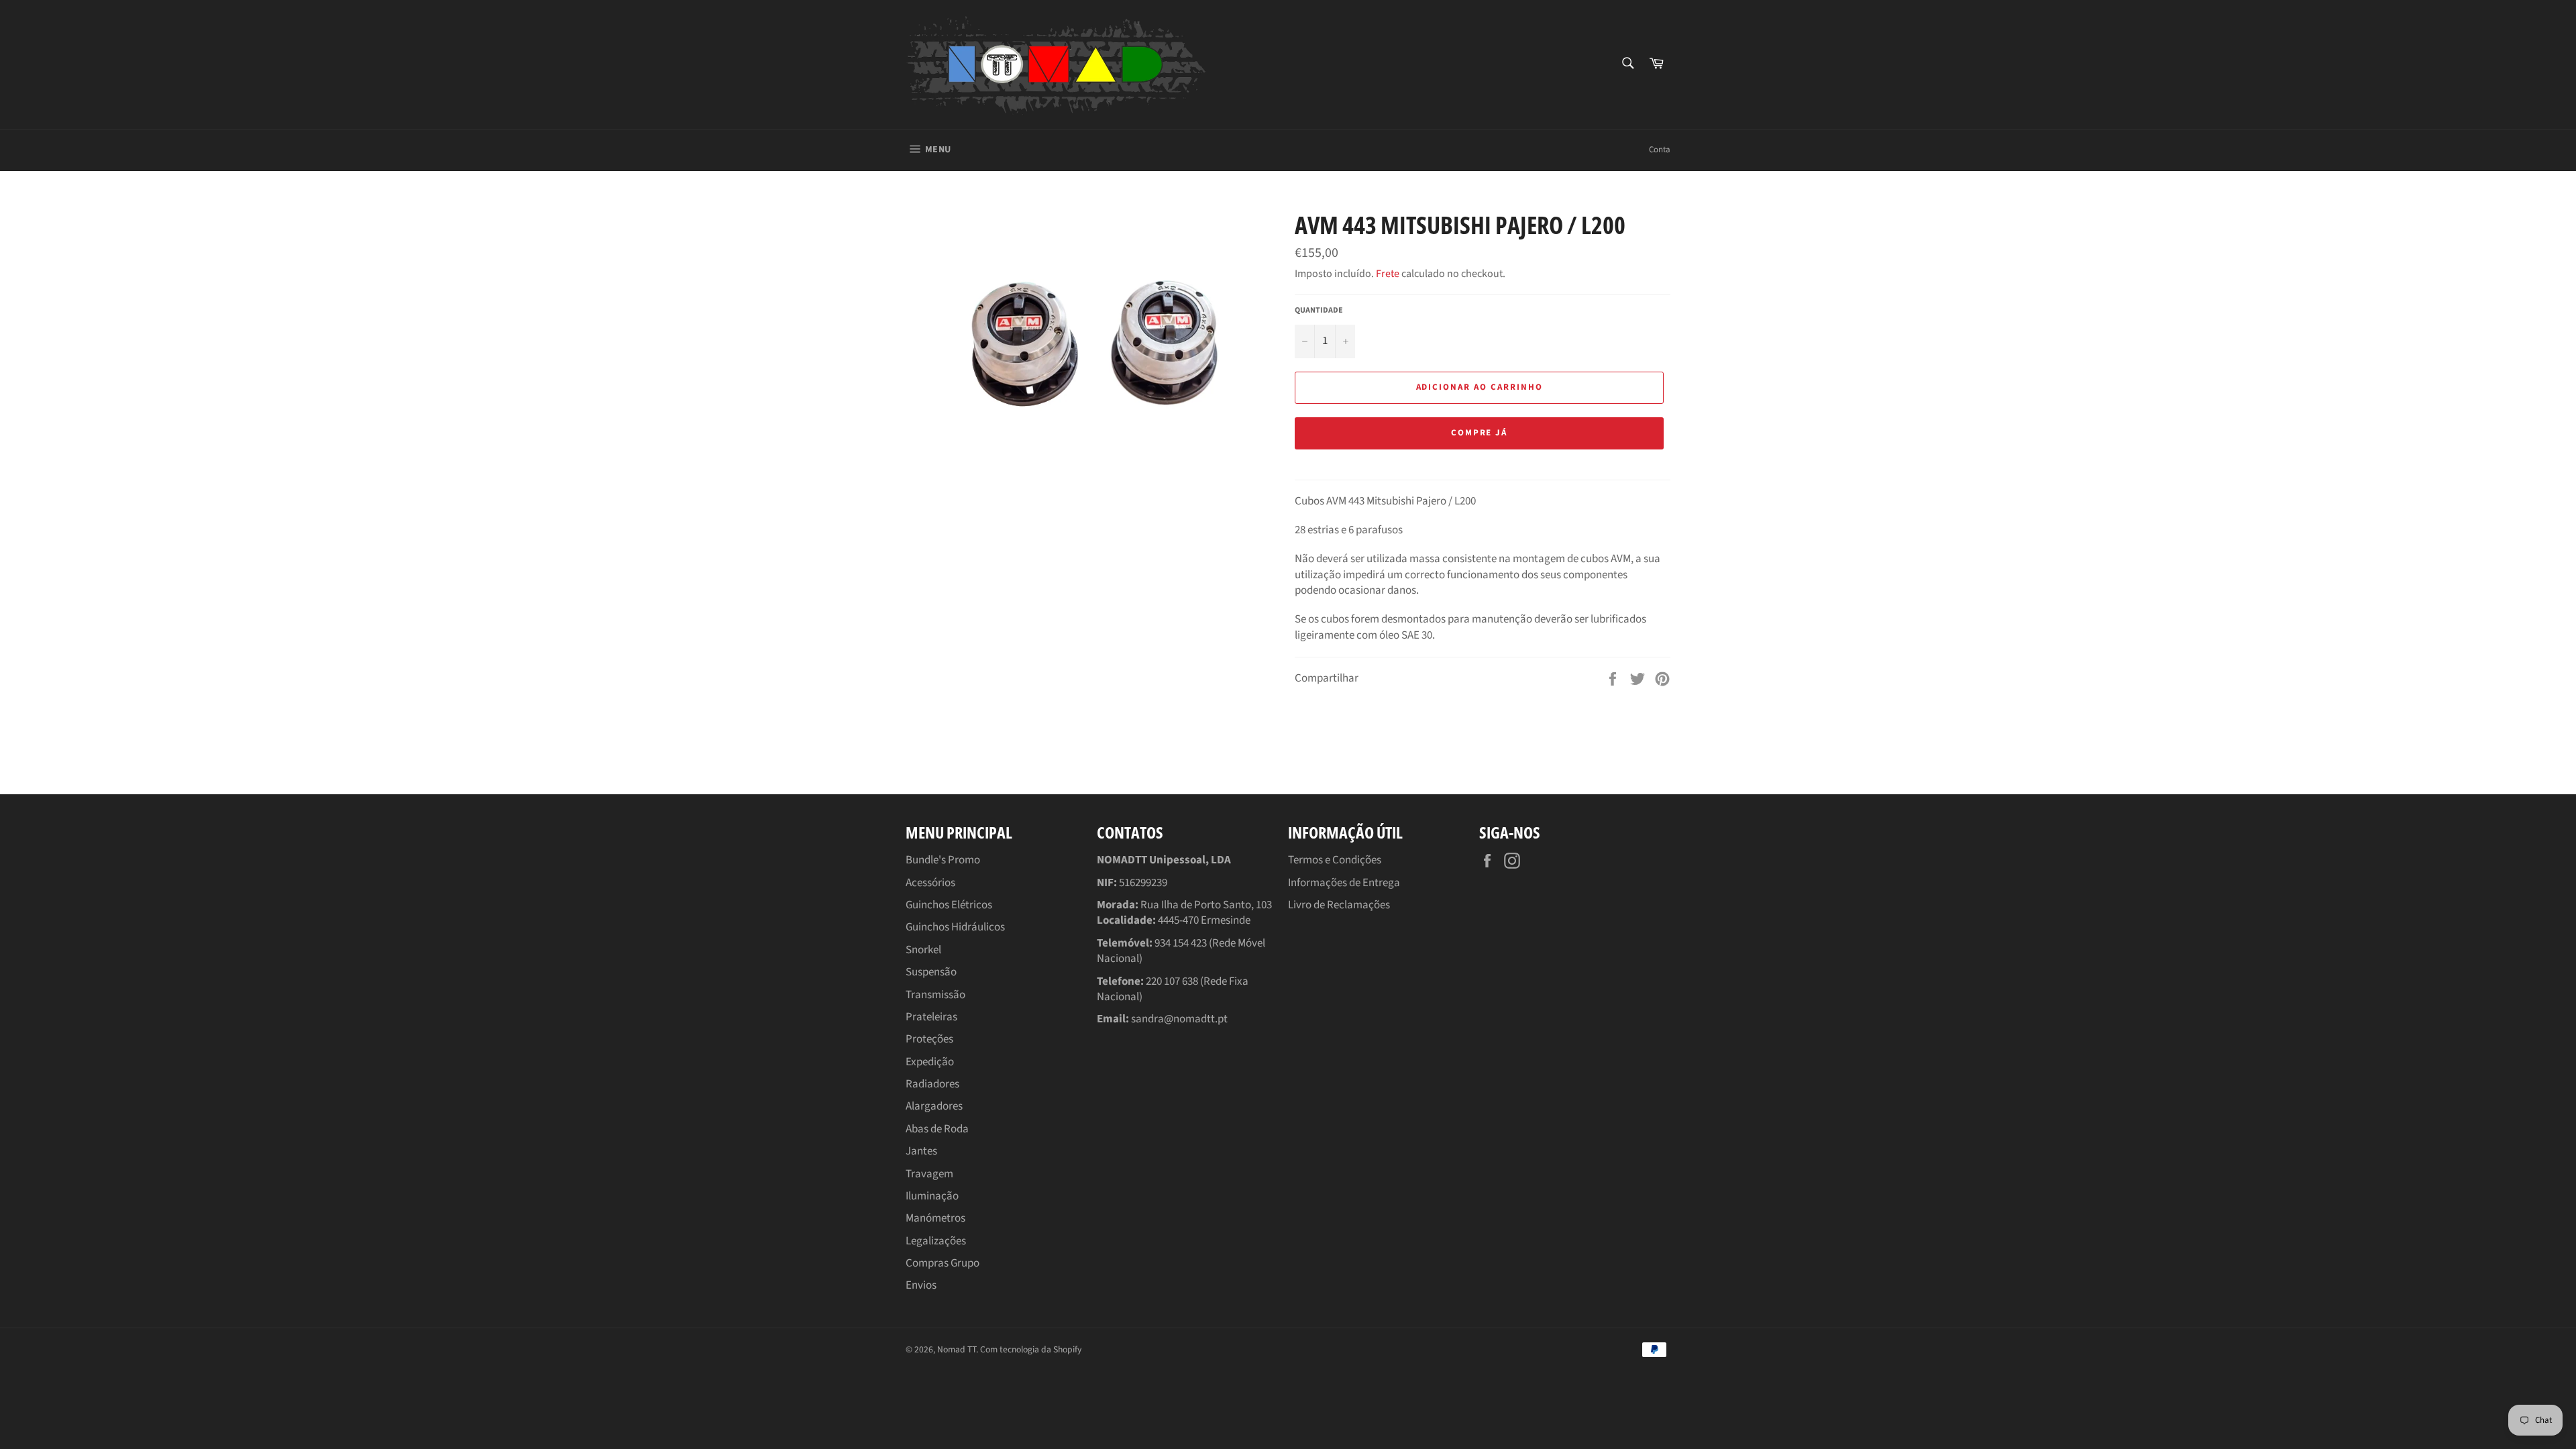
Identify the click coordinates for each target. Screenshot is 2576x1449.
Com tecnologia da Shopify (1031, 1349)
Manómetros (935, 1218)
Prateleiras (931, 1017)
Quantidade (1319, 311)
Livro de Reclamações (1339, 905)
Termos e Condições (1335, 860)
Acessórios (930, 883)
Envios (921, 1285)
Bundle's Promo (943, 860)
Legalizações (936, 1241)
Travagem (929, 1174)
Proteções (929, 1039)
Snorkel (923, 950)
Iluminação (932, 1196)
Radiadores (932, 1084)
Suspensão (931, 972)
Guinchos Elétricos (949, 905)
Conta (1660, 150)
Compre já (1480, 433)
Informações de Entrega (1344, 883)
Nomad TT (957, 1349)
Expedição (930, 1062)
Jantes (921, 1151)
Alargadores (934, 1106)
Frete (1388, 274)
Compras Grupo (943, 1263)
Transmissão (935, 995)
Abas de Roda (937, 1129)
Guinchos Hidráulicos (955, 927)
